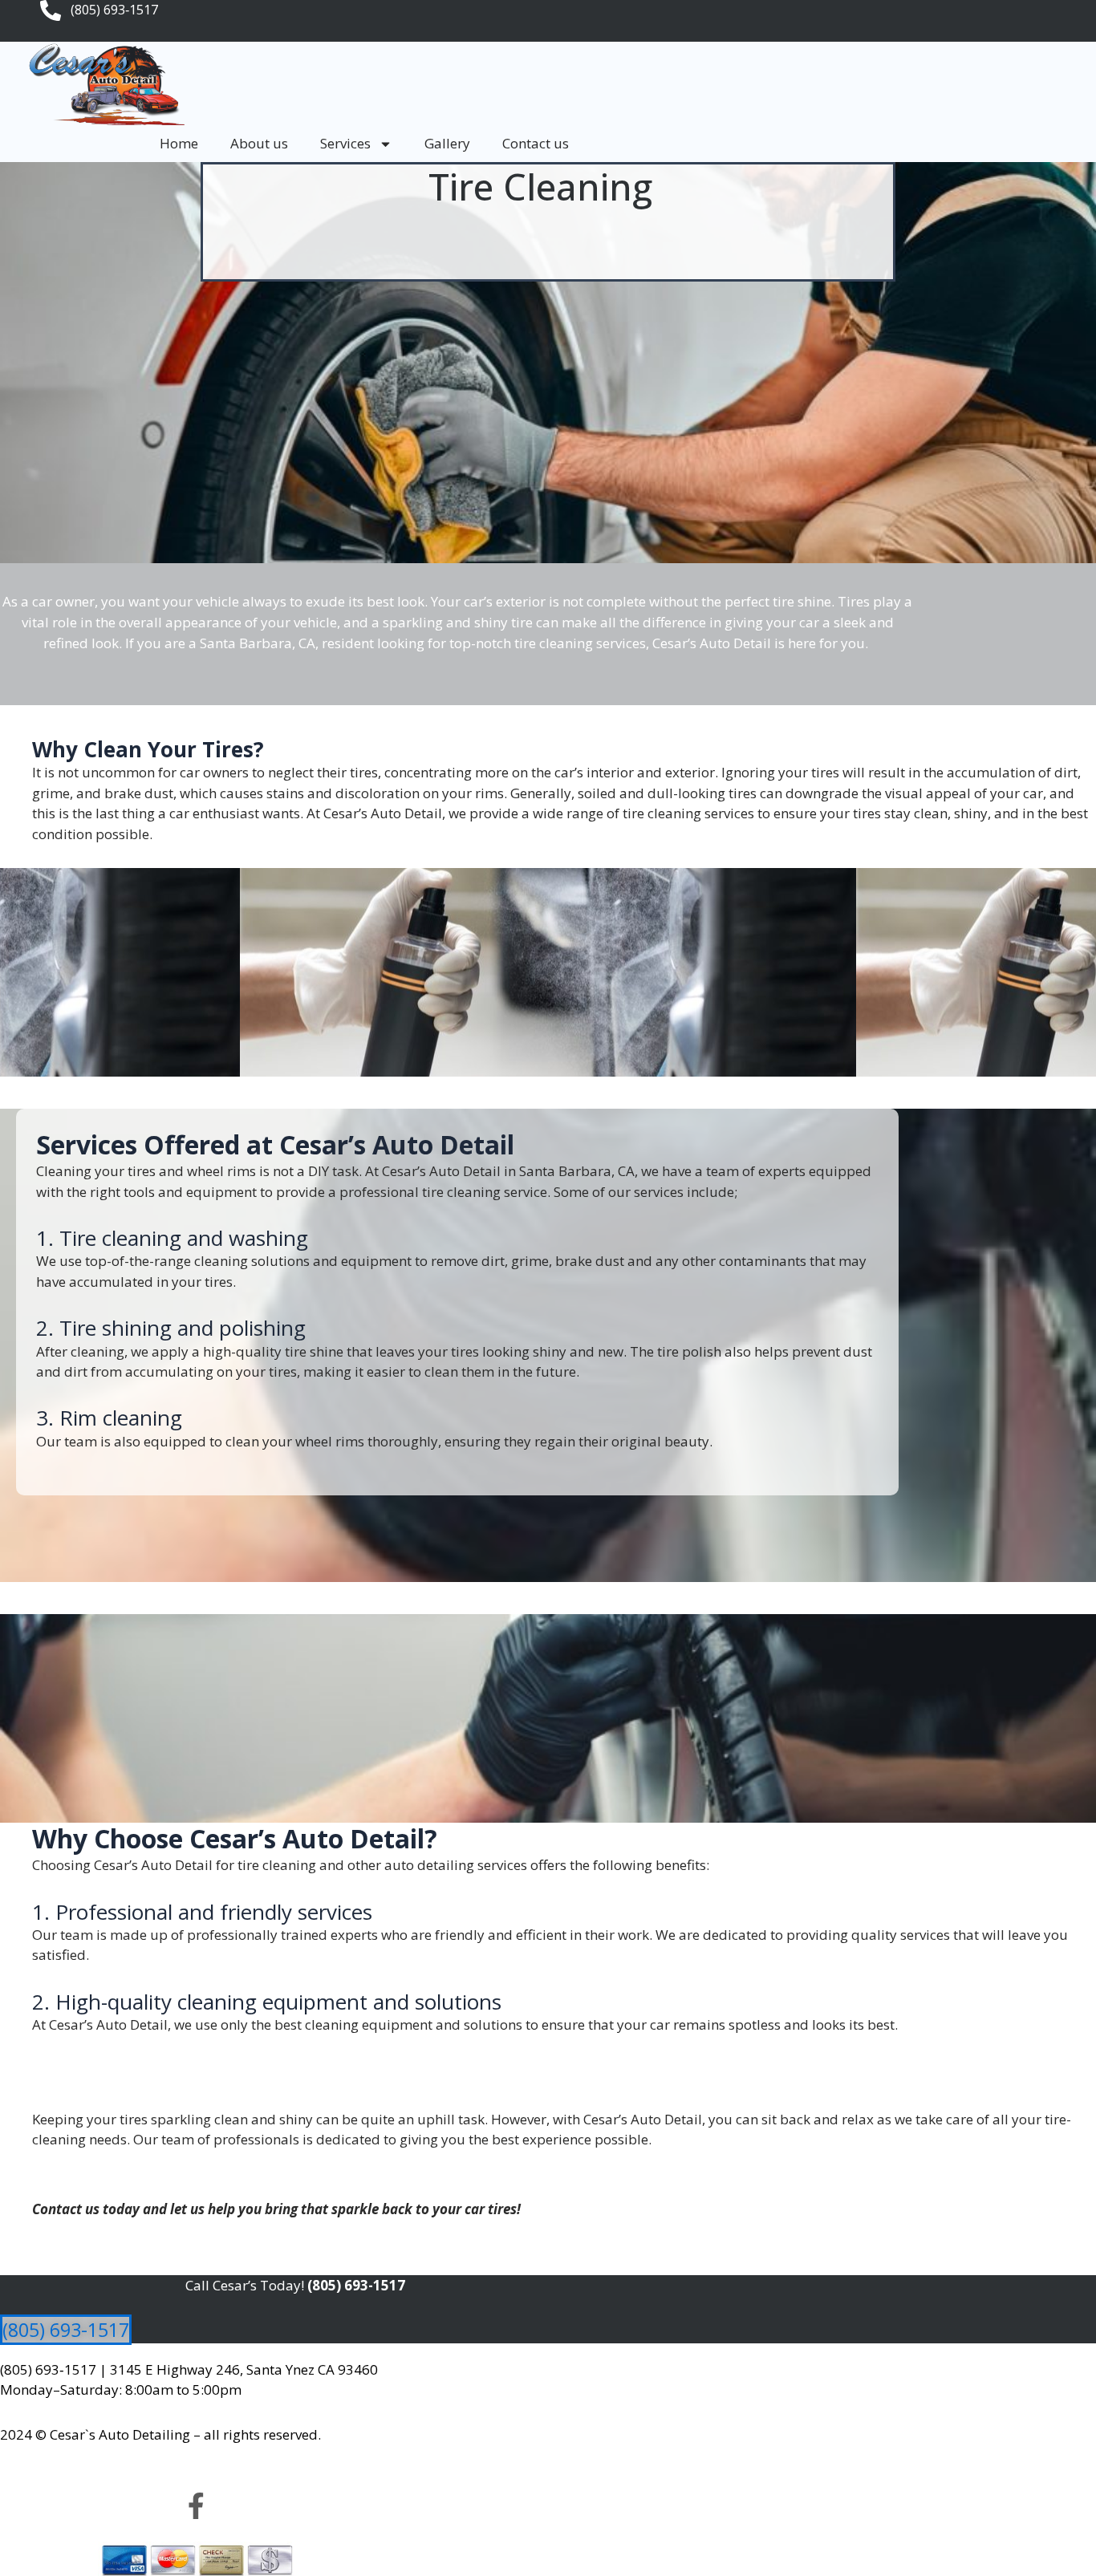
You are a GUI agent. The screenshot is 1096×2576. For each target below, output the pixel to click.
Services (345, 143)
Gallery (447, 143)
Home (179, 143)
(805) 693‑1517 (48, 2369)
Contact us (536, 143)
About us (259, 143)
